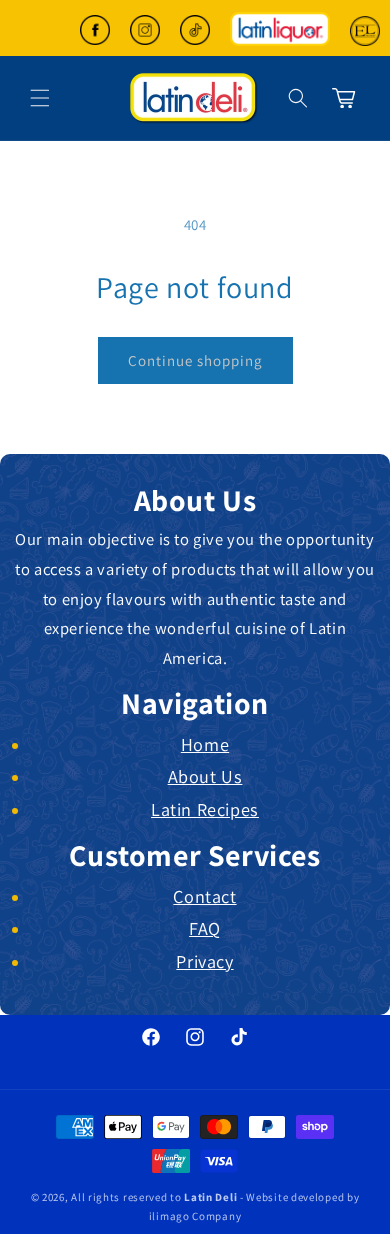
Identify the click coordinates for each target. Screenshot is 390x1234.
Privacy (204, 961)
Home (205, 744)
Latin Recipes (205, 809)
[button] (298, 98)
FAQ (205, 928)
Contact (204, 896)
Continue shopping (195, 360)
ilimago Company (195, 1216)
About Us (205, 776)
